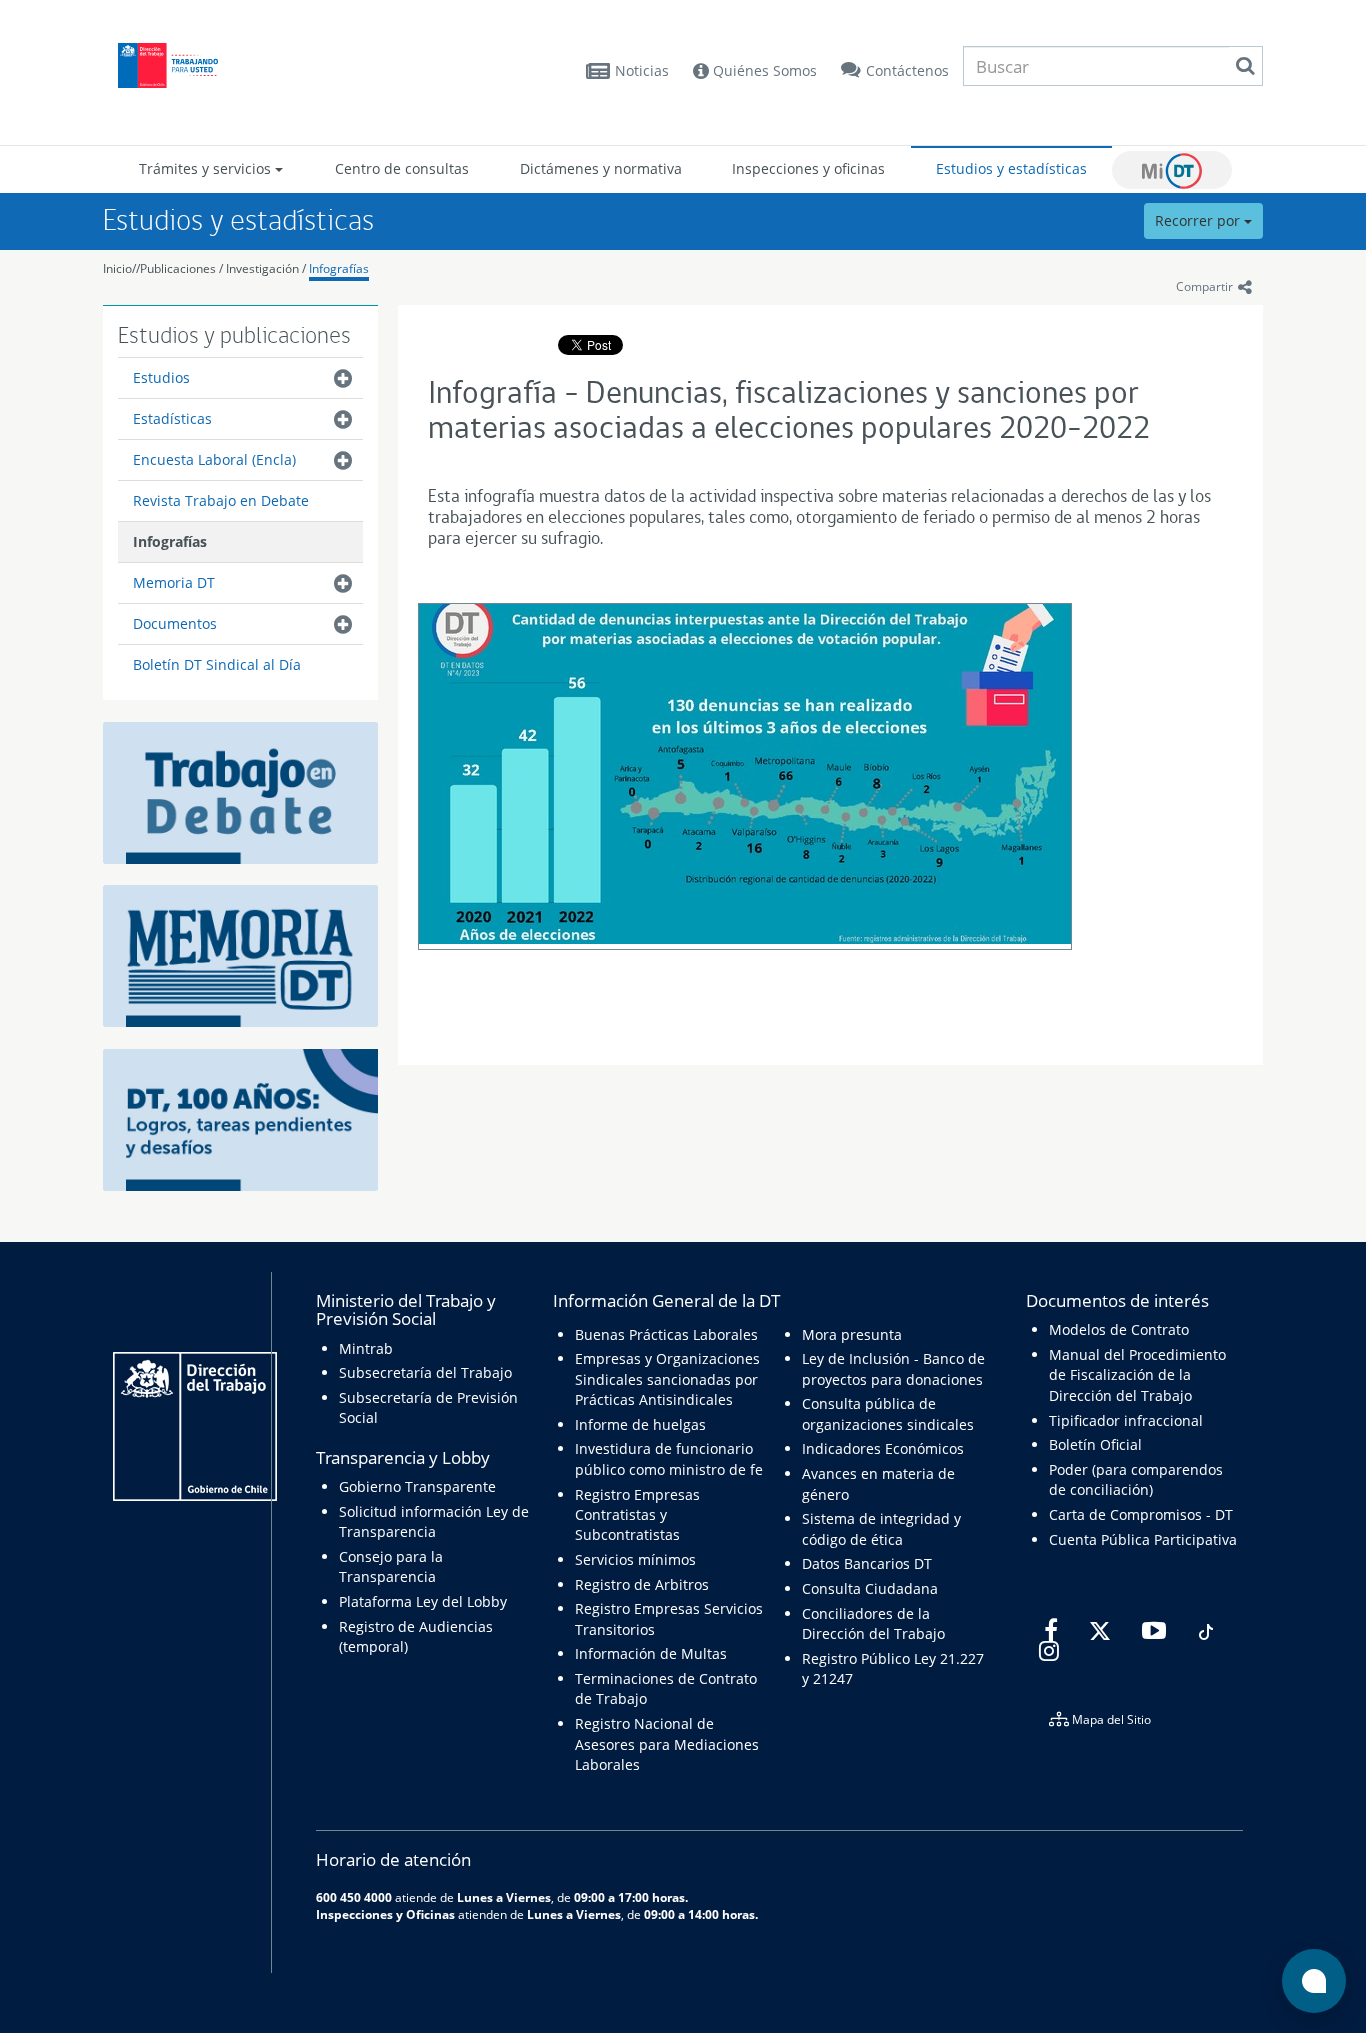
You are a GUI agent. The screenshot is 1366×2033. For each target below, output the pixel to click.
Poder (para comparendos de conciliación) (1136, 1479)
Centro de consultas (402, 168)
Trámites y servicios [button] (207, 168)
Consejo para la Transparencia (391, 1566)
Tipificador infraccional (1126, 1420)
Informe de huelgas (640, 1424)
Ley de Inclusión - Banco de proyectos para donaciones (893, 1368)
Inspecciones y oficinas (808, 168)
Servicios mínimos (635, 1559)
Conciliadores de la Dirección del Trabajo (873, 1623)
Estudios (161, 377)
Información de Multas (651, 1653)
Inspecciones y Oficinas (385, 1914)
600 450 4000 (354, 1897)
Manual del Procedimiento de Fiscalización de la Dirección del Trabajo (1137, 1375)
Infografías (339, 268)
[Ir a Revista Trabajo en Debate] (240, 790)
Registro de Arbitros (642, 1584)
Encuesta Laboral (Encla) (214, 459)
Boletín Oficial (1095, 1444)
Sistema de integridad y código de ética (881, 1528)
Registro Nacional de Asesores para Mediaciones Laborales (667, 1744)
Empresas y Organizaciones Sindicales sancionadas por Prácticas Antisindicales (667, 1379)
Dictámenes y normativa (601, 168)
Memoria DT (174, 582)
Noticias (642, 70)
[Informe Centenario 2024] (240, 1117)
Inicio (117, 268)
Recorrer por (1199, 220)
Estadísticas (172, 418)
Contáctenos (907, 70)
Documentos (175, 623)
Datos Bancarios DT (867, 1563)
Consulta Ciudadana (870, 1588)
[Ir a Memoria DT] (240, 954)
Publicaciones (179, 268)
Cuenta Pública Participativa (1143, 1539)
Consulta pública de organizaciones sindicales (888, 1413)
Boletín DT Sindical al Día (217, 664)
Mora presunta (852, 1334)
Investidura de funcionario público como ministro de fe (669, 1458)
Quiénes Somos (763, 70)
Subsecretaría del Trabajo (425, 1372)
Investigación (262, 268)
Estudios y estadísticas (1011, 168)
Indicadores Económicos (883, 1448)
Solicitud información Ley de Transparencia (434, 1521)
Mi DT (1172, 170)
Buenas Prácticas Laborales (666, 1334)
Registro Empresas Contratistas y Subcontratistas (637, 1515)
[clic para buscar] (1245, 66)
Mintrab (366, 1348)
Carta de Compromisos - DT (1141, 1514)
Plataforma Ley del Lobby (423, 1601)
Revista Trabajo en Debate (221, 500)
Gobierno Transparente (417, 1486)
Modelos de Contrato (1119, 1329)
